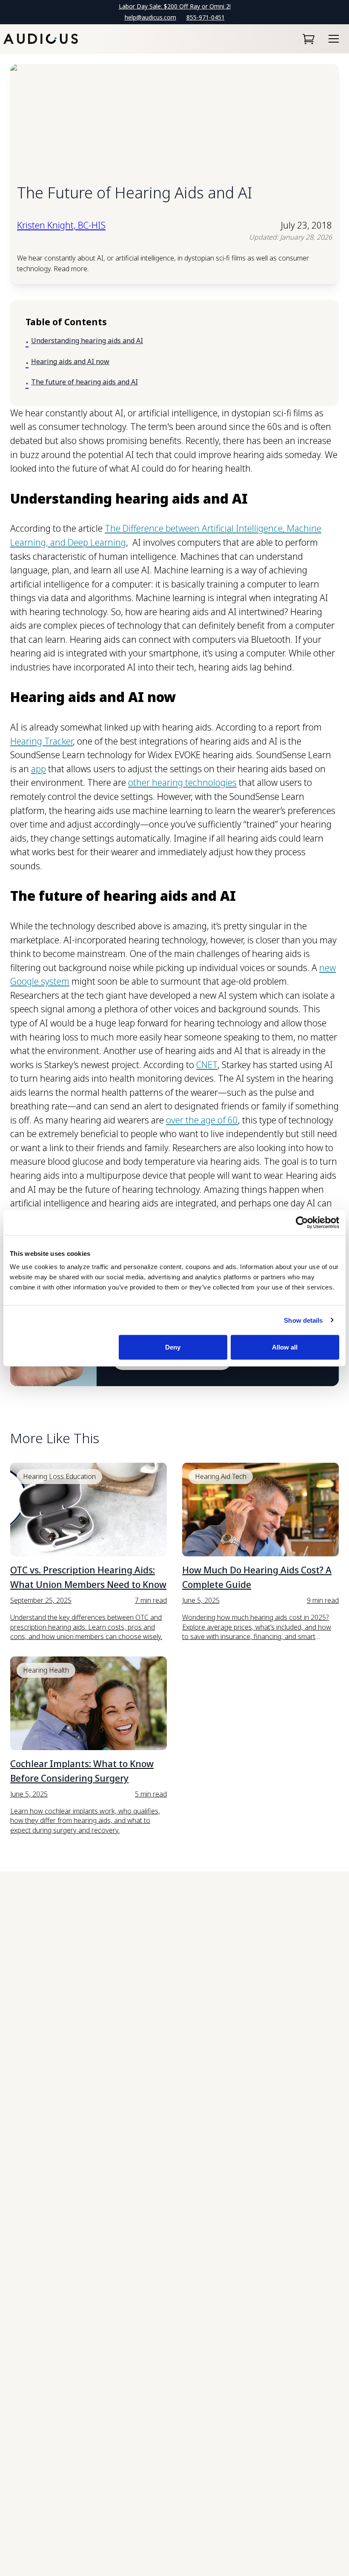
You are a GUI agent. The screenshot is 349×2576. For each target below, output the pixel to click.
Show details (303, 1320)
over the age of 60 (202, 1120)
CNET (207, 1065)
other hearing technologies (182, 782)
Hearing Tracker (41, 741)
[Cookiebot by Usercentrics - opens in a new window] (302, 1222)
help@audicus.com (150, 17)
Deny (173, 1347)
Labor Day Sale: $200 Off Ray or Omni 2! (175, 6)
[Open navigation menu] (334, 39)
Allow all (285, 1347)
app (39, 769)
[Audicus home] (41, 39)
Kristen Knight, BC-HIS (61, 225)
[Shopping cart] (309, 39)
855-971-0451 (206, 17)
